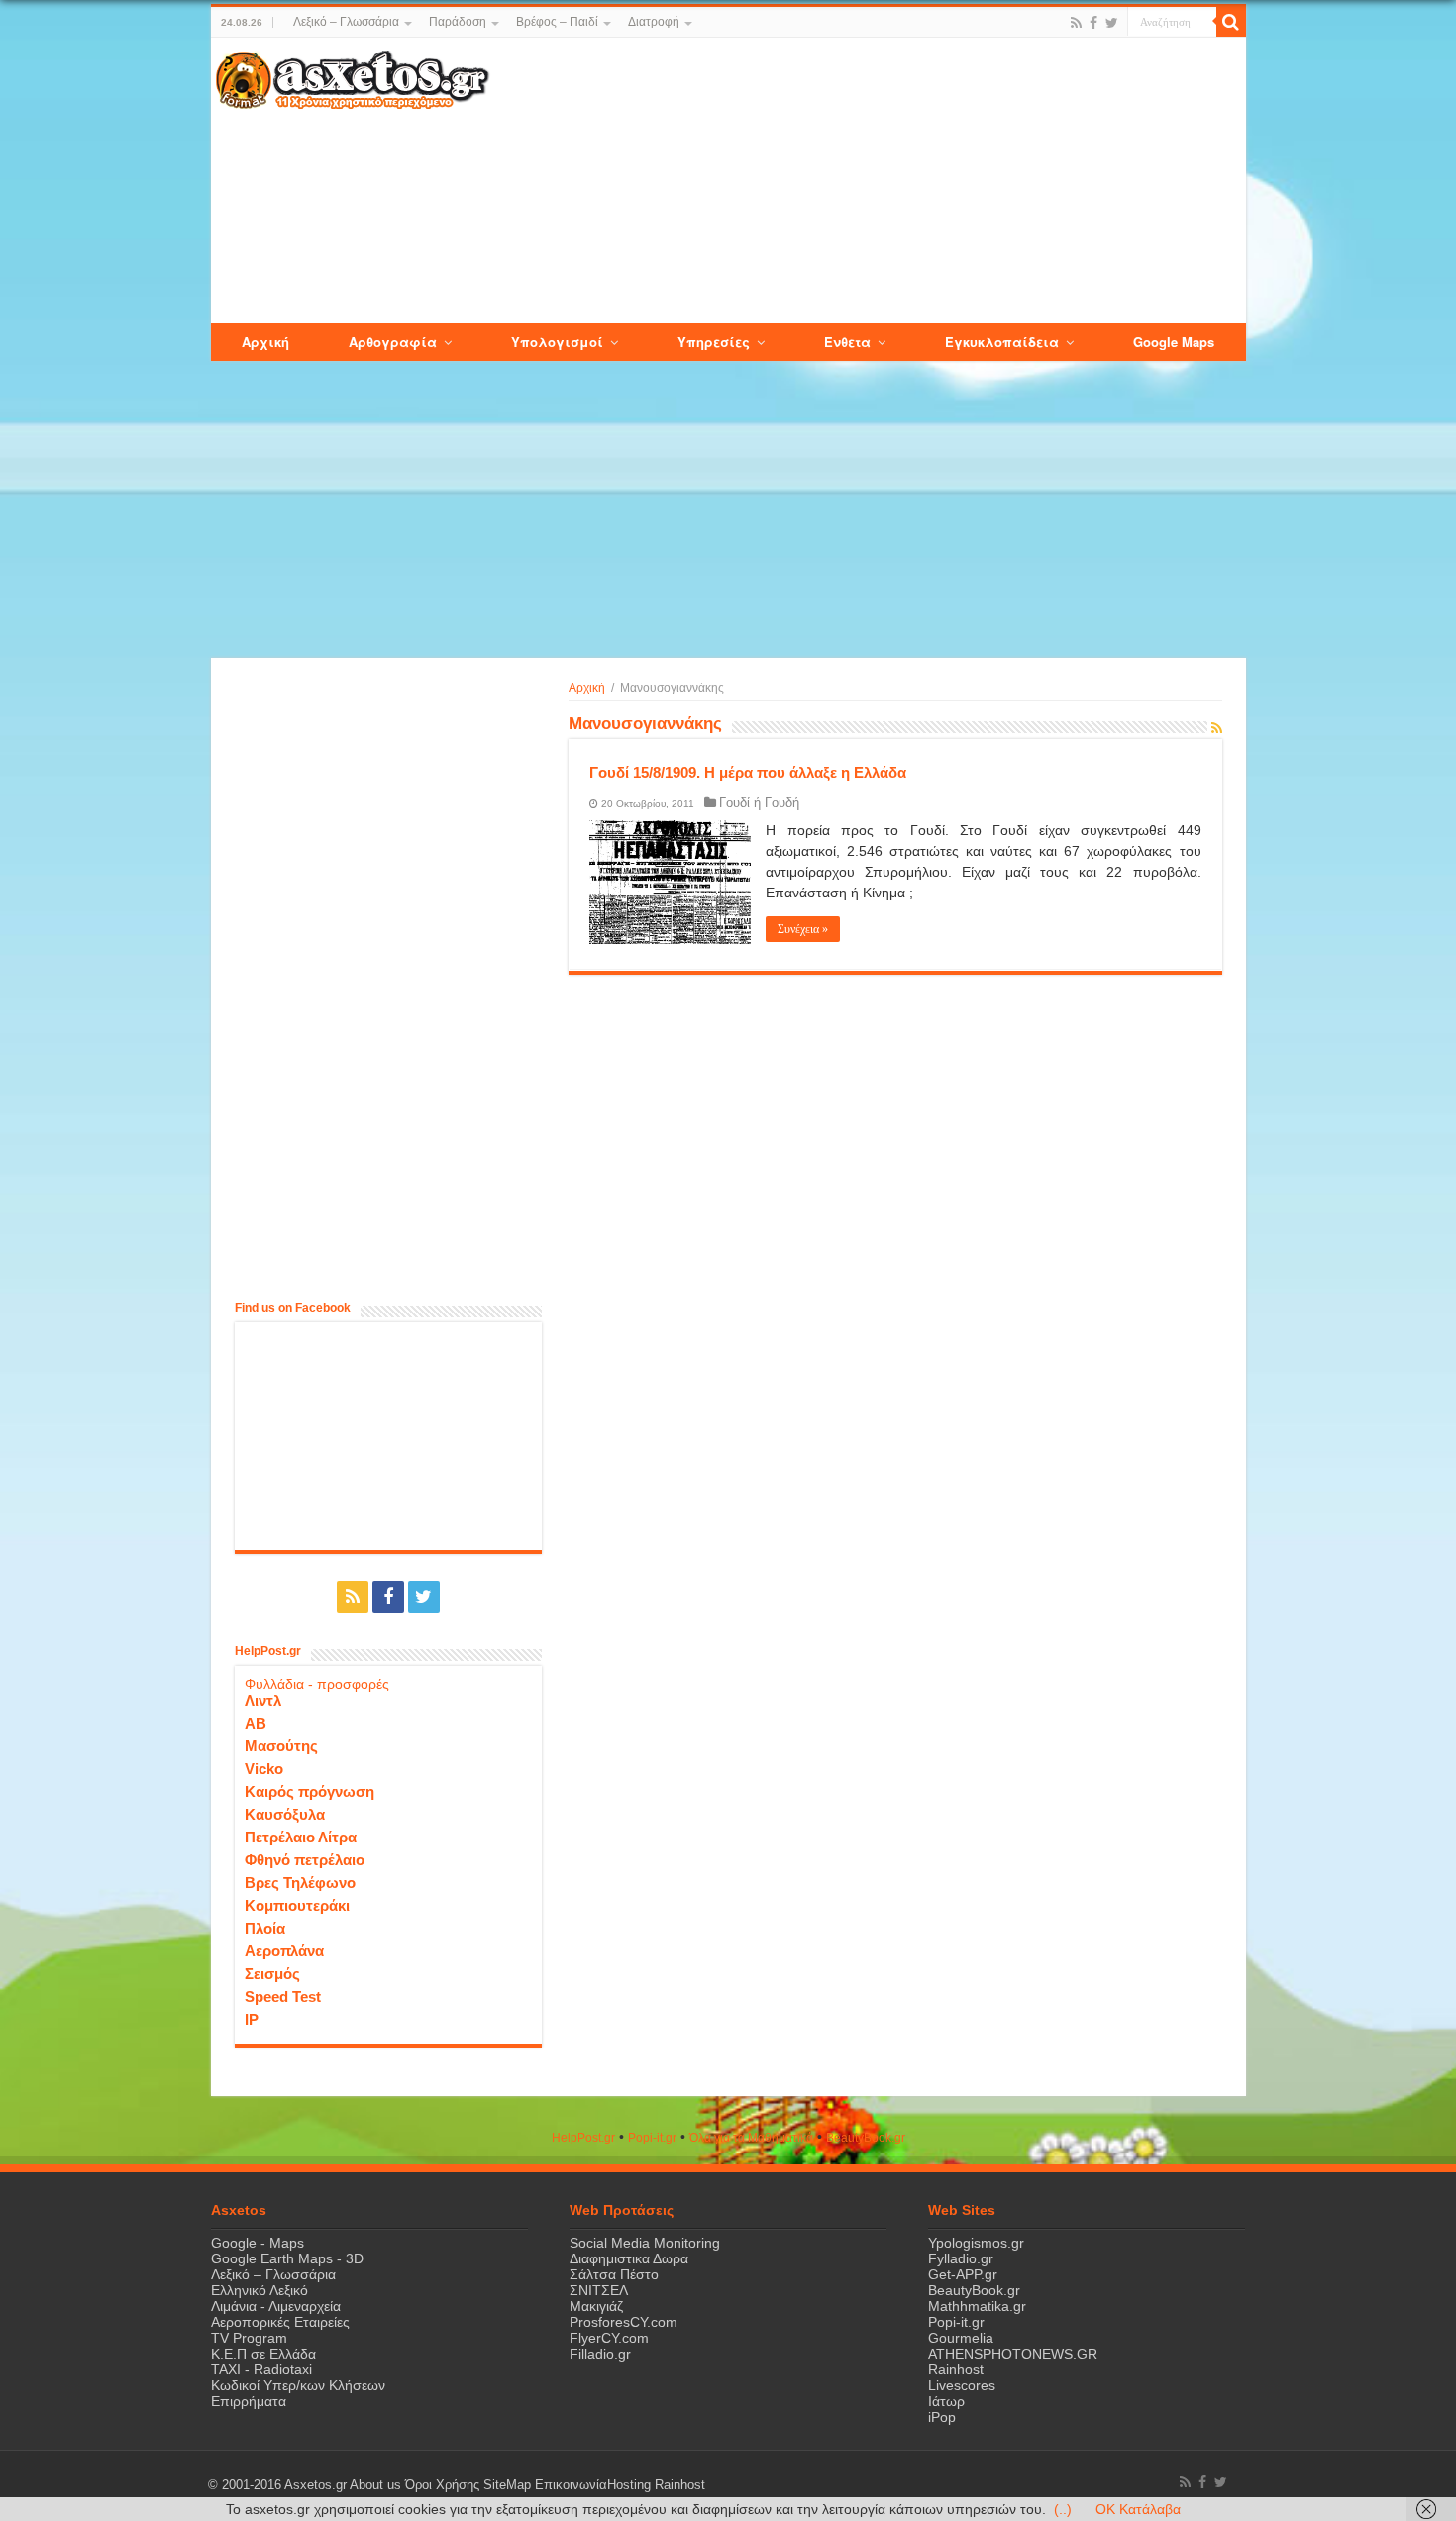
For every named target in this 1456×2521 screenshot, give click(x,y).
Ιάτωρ (946, 2401)
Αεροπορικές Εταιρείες (280, 2322)
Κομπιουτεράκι (297, 1905)
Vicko (264, 1769)
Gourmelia (961, 2338)
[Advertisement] (867, 181)
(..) (1063, 2509)
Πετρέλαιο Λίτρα (301, 1837)
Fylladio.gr (961, 2258)
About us (375, 2485)
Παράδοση (458, 22)
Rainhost (956, 2369)
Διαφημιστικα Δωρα (629, 2258)
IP (252, 2019)
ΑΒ (256, 1723)
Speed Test (283, 1996)
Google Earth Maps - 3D (287, 2258)
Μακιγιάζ (596, 2306)
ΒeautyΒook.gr (866, 2138)
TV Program (249, 2338)
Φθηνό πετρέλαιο (305, 1860)
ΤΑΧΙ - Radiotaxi (261, 2369)
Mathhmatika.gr (977, 2306)
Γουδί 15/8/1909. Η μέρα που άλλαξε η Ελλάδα (748, 772)
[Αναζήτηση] (1231, 22)
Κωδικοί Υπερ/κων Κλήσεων (298, 2385)
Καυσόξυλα (285, 1814)
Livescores (962, 2385)
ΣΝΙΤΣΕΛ (599, 2290)
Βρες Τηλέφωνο (300, 1883)
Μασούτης (281, 1746)
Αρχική (587, 688)
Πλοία (265, 1928)
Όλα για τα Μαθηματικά (751, 2138)
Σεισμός (272, 1974)
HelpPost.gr (583, 2138)
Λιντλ (263, 1700)
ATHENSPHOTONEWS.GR (1013, 2354)
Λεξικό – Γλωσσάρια (346, 22)
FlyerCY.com (609, 2338)
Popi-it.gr (652, 2138)
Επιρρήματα (249, 2401)
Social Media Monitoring (645, 2243)
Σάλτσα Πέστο (614, 2274)
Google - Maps (258, 2243)
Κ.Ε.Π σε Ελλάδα (263, 2354)
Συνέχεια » (803, 929)
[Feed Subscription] (1217, 728)
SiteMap (507, 2485)
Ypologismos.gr (976, 2243)
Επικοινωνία (571, 2485)
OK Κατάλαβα (1138, 2509)
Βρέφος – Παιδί (557, 22)
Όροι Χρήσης (442, 2485)
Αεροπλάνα (284, 1951)
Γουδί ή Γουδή (759, 803)
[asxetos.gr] (353, 76)
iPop (942, 2417)
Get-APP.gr (963, 2274)
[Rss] (1076, 23)
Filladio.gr (600, 2354)
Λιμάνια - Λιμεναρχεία (276, 2306)
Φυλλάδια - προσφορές (317, 1684)
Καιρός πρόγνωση (310, 1791)
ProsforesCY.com (624, 2322)
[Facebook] (1093, 23)
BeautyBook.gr (974, 2290)
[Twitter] (1112, 23)
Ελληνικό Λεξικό (260, 2290)
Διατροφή (654, 22)
